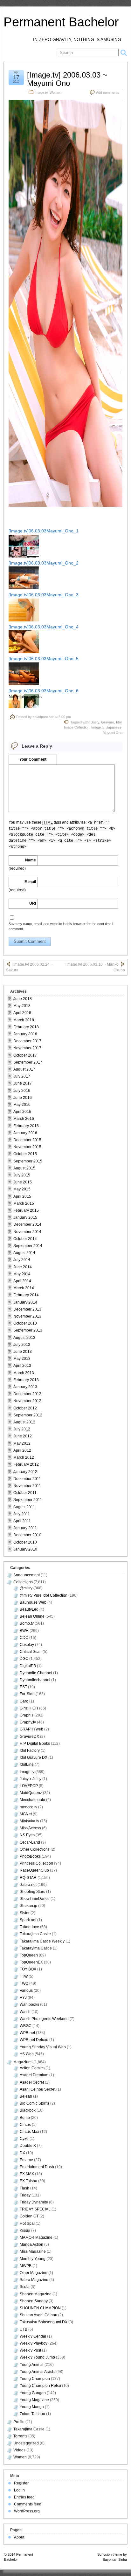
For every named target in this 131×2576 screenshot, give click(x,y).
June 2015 (23, 1182)
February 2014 (26, 1295)
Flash (24, 2188)
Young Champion (35, 2379)
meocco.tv (28, 1807)
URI (33, 903)
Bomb (25, 2118)
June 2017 (23, 1083)
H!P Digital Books (35, 1744)
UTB (24, 2329)
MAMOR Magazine (36, 2237)
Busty (95, 722)
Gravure (108, 722)
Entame (26, 2160)
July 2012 (22, 1429)
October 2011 (25, 1493)
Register (21, 2483)
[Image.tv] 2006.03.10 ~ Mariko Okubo (95, 967)
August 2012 (24, 1422)
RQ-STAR (28, 1878)
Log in (19, 2490)
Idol (119, 722)
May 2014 (22, 1274)
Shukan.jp (28, 1906)
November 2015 (27, 1147)
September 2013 (28, 1330)
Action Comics (32, 2068)
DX (22, 2153)
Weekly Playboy (34, 2343)
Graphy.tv (28, 1722)
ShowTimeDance (35, 1899)
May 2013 (22, 1359)
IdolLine (27, 1764)
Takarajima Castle (35, 1934)
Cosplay (27, 1645)
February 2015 (26, 1210)
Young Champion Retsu (40, 2386)
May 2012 (22, 1443)
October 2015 (25, 1154)
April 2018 (22, 1013)
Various (26, 1990)
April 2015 (22, 1196)
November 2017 (27, 1048)
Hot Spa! (27, 2223)
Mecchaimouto (32, 1800)
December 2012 (27, 1394)
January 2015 (25, 1217)
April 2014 (22, 1281)
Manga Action (31, 2244)
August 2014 (24, 1253)
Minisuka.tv (29, 1821)
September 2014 (28, 1246)
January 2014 (25, 1302)
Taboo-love (29, 1927)
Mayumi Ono (113, 733)
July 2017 (22, 1076)
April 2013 (22, 1366)
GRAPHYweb (31, 1729)
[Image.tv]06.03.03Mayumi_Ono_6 (44, 691)
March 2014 (24, 1288)
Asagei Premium (34, 2075)
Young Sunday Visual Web (43, 2047)
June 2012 (23, 1436)
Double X (28, 2146)
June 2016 (23, 1098)
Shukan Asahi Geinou (38, 2315)
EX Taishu (28, 2181)
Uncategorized (26, 2443)
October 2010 (25, 1542)
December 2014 (27, 1224)
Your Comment (33, 759)
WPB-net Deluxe (34, 2040)
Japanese (114, 727)
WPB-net (27, 2033)
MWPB (26, 2266)
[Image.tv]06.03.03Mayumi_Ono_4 (44, 627)
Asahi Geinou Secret (38, 2089)
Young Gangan (33, 2393)
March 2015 (24, 1203)
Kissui (25, 2230)
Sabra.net (28, 1885)
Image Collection (77, 727)
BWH (24, 1631)
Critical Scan (31, 1652)
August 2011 (24, 1507)
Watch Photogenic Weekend (44, 2019)
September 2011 (28, 1500)
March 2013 (24, 1373)
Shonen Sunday (34, 2301)
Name (31, 860)
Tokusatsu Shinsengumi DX (44, 2322)
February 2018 (26, 1027)
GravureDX (29, 1737)
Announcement (27, 1575)
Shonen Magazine (36, 2294)
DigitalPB (28, 1666)
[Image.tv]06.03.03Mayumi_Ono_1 (44, 531)
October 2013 (25, 1323)
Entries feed (24, 2497)
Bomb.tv (27, 1623)
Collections (23, 1582)
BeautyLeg (29, 1609)
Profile (19, 2422)
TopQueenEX (31, 1962)
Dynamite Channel (36, 1673)
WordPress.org (27, 2511)
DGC (24, 1659)
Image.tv (41, 92)
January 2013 (25, 1387)
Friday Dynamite (34, 2202)
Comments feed (28, 2504)
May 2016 (22, 1105)
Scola (25, 2287)
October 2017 (25, 1055)
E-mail (30, 882)
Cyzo (24, 2139)
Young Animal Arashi (38, 2372)
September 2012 (28, 1415)
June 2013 (23, 1352)
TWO (24, 1983)
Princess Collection (36, 1863)
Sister (25, 1913)
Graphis (27, 1715)
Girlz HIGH (29, 1708)
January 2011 (25, 1528)
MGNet (26, 1814)
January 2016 (25, 1133)
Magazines (23, 2062)
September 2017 (28, 1062)
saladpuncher (43, 717)
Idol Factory (30, 1750)
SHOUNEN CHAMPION (40, 2308)
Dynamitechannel (35, 1680)
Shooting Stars (32, 1892)
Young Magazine (34, 2400)
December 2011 (27, 1479)
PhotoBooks (30, 1856)
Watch (25, 2012)
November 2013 (27, 1316)
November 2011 (27, 1486)
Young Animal (32, 2365)
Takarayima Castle (36, 1948)
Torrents (20, 2436)
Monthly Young (33, 2259)
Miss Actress (30, 1828)
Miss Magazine (33, 2251)
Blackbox (28, 2110)
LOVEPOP (29, 1786)
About (19, 2537)
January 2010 (25, 1549)
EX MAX (27, 2174)
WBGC (26, 2026)
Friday (25, 2195)
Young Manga (32, 2407)
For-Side (27, 1694)
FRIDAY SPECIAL (35, 2209)
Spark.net (28, 1920)
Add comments (108, 92)
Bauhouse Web (33, 1602)
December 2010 (27, 1535)
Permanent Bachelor (61, 22)
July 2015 (22, 1175)
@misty (26, 1588)
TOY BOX (28, 1969)
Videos (19, 2450)
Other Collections (35, 1849)
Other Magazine (34, 2273)
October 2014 (25, 1239)
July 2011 (22, 1514)
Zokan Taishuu (32, 2414)
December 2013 (27, 1309)
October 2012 (25, 1408)
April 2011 (22, 1521)
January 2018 (25, 1034)
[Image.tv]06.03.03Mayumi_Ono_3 (44, 595)
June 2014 (23, 1267)
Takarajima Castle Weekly (42, 1941)
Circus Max (29, 2132)
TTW (24, 1977)
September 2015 (28, 1161)
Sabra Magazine (34, 2280)
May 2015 (22, 1189)
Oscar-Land (30, 1842)
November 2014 (27, 1232)
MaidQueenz (31, 1793)
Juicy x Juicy (31, 1779)
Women (55, 92)
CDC (24, 1638)
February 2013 (26, 1380)
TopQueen (29, 1955)
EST (23, 1687)
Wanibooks (29, 2004)
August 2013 (24, 1338)
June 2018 (23, 999)
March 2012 (24, 1457)
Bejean (26, 2096)
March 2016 (24, 1119)
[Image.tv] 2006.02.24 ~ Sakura (29, 967)
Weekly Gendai (33, 2336)
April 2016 (22, 1112)
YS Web (27, 2054)
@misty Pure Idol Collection (44, 1595)
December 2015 (27, 1140)
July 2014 (22, 1260)
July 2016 (22, 1091)
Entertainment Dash (37, 2167)
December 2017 (27, 1041)
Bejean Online (32, 1616)
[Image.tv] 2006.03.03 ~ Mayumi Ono (67, 79)
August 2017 (24, 1069)
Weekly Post (30, 2350)
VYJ (23, 1997)
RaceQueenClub (34, 1870)
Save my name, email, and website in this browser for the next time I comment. (61, 926)
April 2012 (22, 1450)
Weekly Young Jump (37, 2357)
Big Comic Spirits (34, 2103)
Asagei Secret (32, 2082)
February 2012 (26, 1464)
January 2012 (25, 1472)
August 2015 (24, 1168)
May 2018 (22, 1006)
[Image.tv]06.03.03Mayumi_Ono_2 (44, 563)
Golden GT (29, 2216)
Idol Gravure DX (34, 1757)
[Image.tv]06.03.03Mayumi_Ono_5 (44, 659)
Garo (24, 1701)
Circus (25, 2125)
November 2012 (27, 1401)
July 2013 (22, 1345)
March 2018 (24, 1020)
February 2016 (26, 1126)
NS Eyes (27, 1835)
